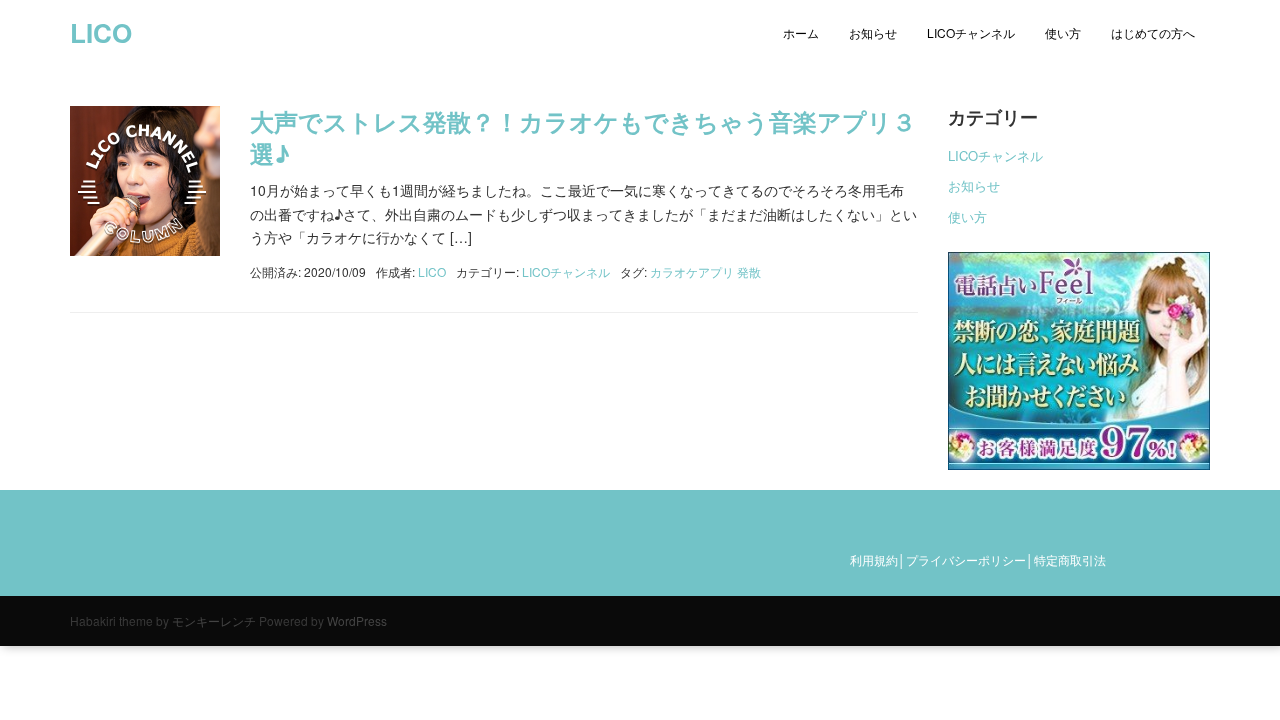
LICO (101, 32)
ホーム (801, 32)
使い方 (1063, 32)
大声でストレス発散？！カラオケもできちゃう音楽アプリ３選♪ (583, 136)
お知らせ (873, 32)
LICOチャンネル (971, 32)
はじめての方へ (1153, 32)
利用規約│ (878, 559)
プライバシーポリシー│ (970, 559)
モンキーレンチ (214, 620)
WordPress (357, 620)
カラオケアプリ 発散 (705, 271)
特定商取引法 (1070, 559)
